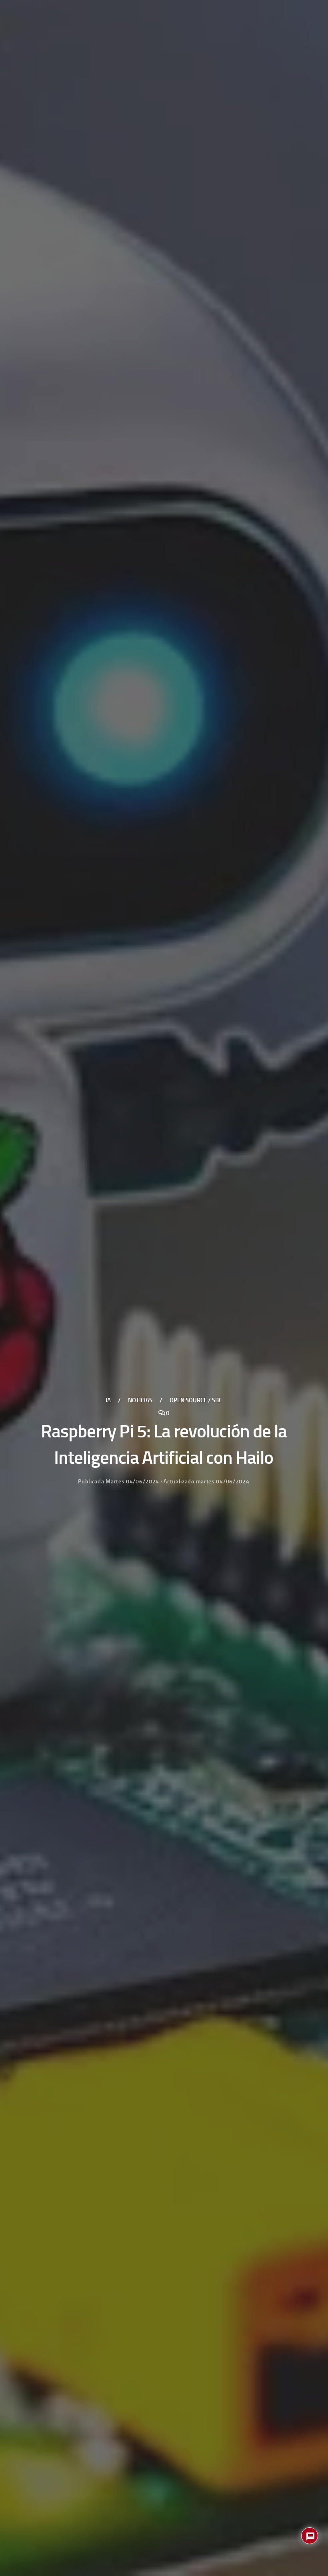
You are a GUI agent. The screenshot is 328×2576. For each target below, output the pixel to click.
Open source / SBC (196, 1400)
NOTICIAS (140, 1400)
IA (108, 1400)
